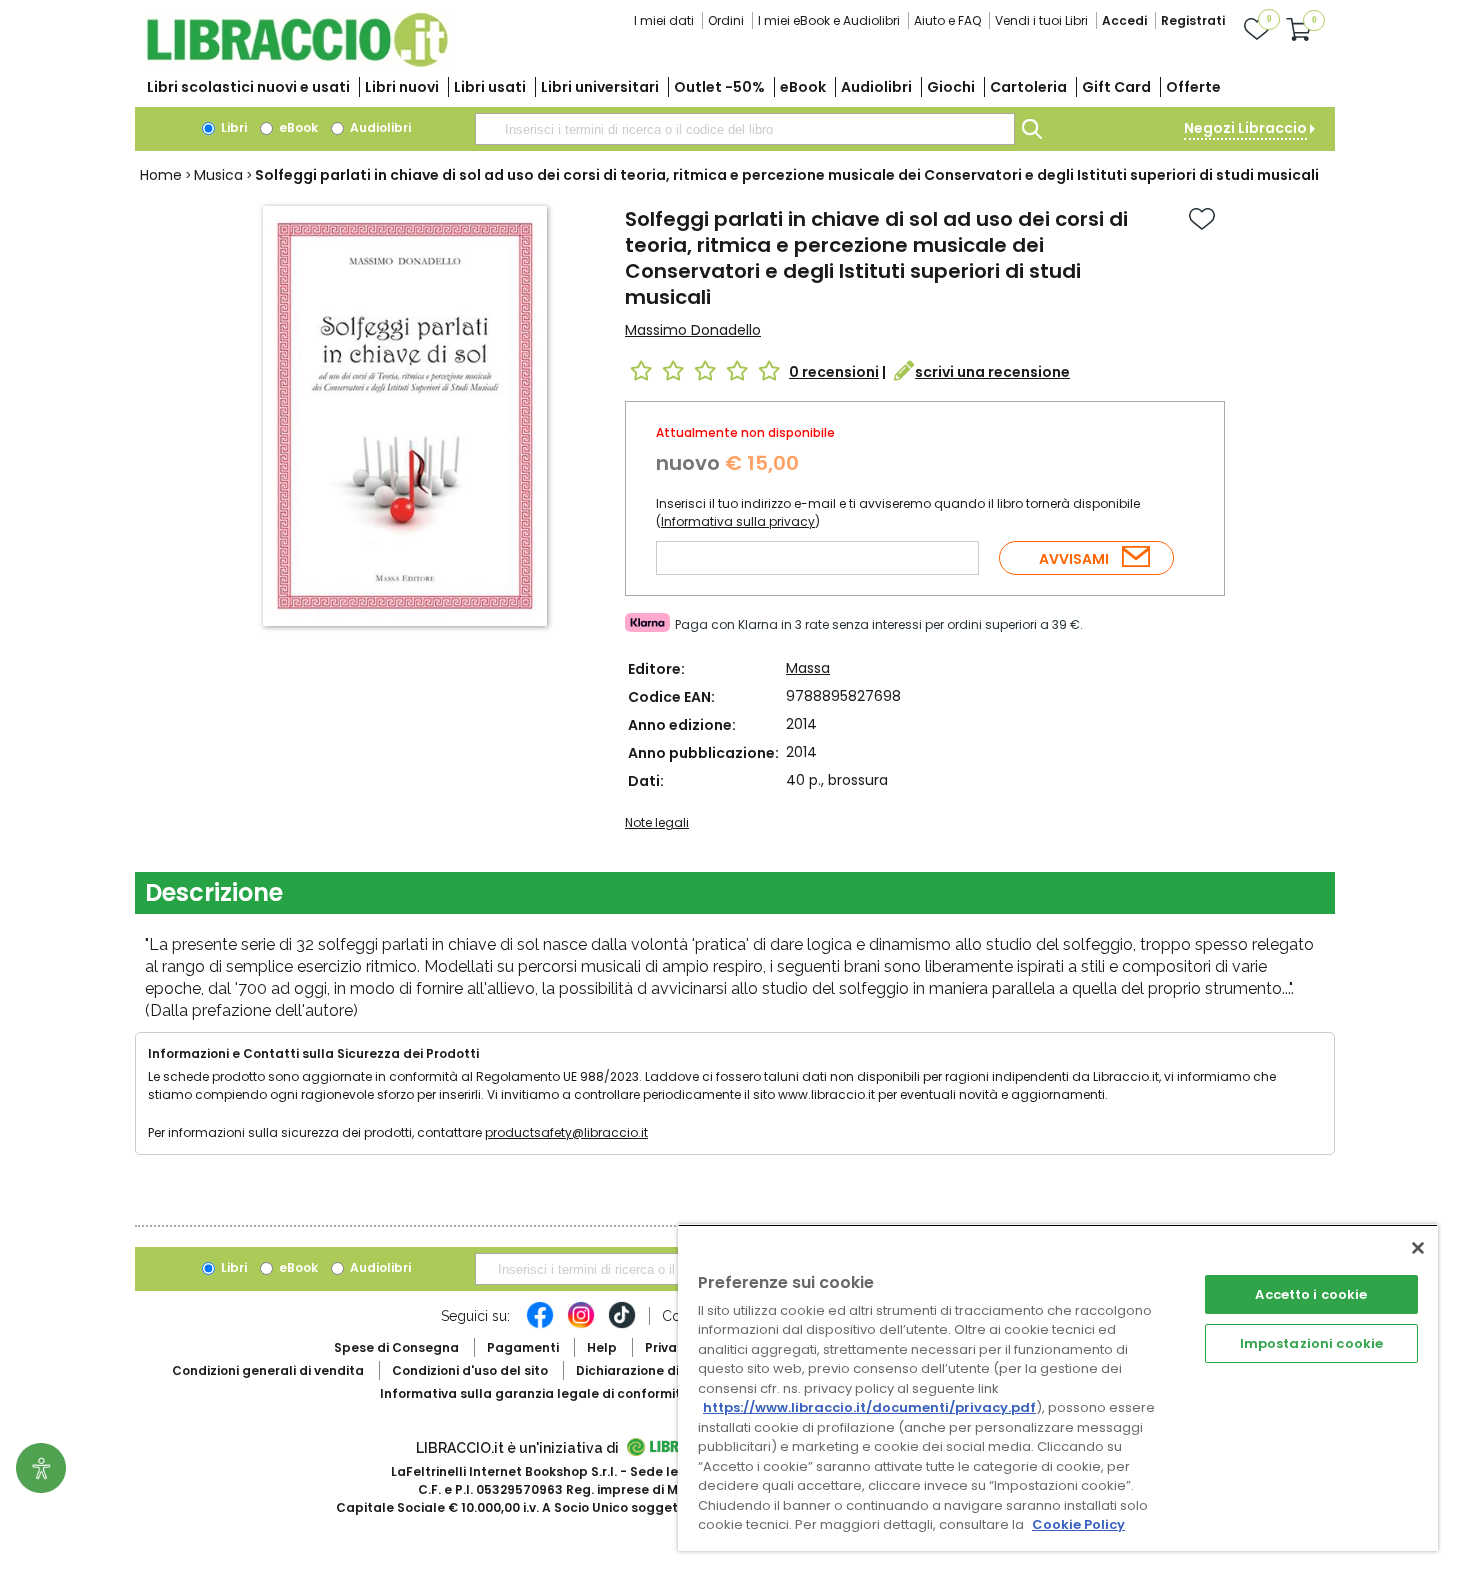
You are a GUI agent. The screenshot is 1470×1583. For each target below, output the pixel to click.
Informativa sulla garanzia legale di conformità (535, 1393)
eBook (803, 87)
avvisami (1074, 559)
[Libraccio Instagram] (581, 1325)
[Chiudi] (1418, 1248)
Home (161, 175)
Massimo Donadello (693, 330)
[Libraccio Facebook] (540, 1325)
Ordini (726, 20)
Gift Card (1116, 87)
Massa (808, 668)
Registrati (1193, 20)
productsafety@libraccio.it (566, 1132)
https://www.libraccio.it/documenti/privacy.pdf (869, 1407)
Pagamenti (523, 1347)
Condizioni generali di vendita (268, 1370)
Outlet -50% (719, 87)
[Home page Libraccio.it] (297, 62)
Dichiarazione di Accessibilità (671, 1370)
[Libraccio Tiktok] (622, 1325)
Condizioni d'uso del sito (470, 1370)
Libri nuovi (402, 87)
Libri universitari (600, 87)
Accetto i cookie (1311, 1294)
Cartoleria (1028, 87)
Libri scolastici (248, 87)
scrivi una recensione (992, 372)
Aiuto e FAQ (947, 20)
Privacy (668, 1347)
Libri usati (490, 87)
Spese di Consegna (396, 1347)
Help (602, 1347)
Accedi (1124, 20)
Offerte (1193, 87)
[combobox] (745, 129)
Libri (232, 127)
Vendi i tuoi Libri (1041, 20)
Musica (218, 175)
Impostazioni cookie (1311, 1343)
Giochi (951, 87)
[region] (1058, 1387)
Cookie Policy (1078, 1524)
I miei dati (664, 20)
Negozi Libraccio (1245, 128)
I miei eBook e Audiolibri (829, 20)
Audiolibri (876, 87)
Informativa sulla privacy (738, 521)
